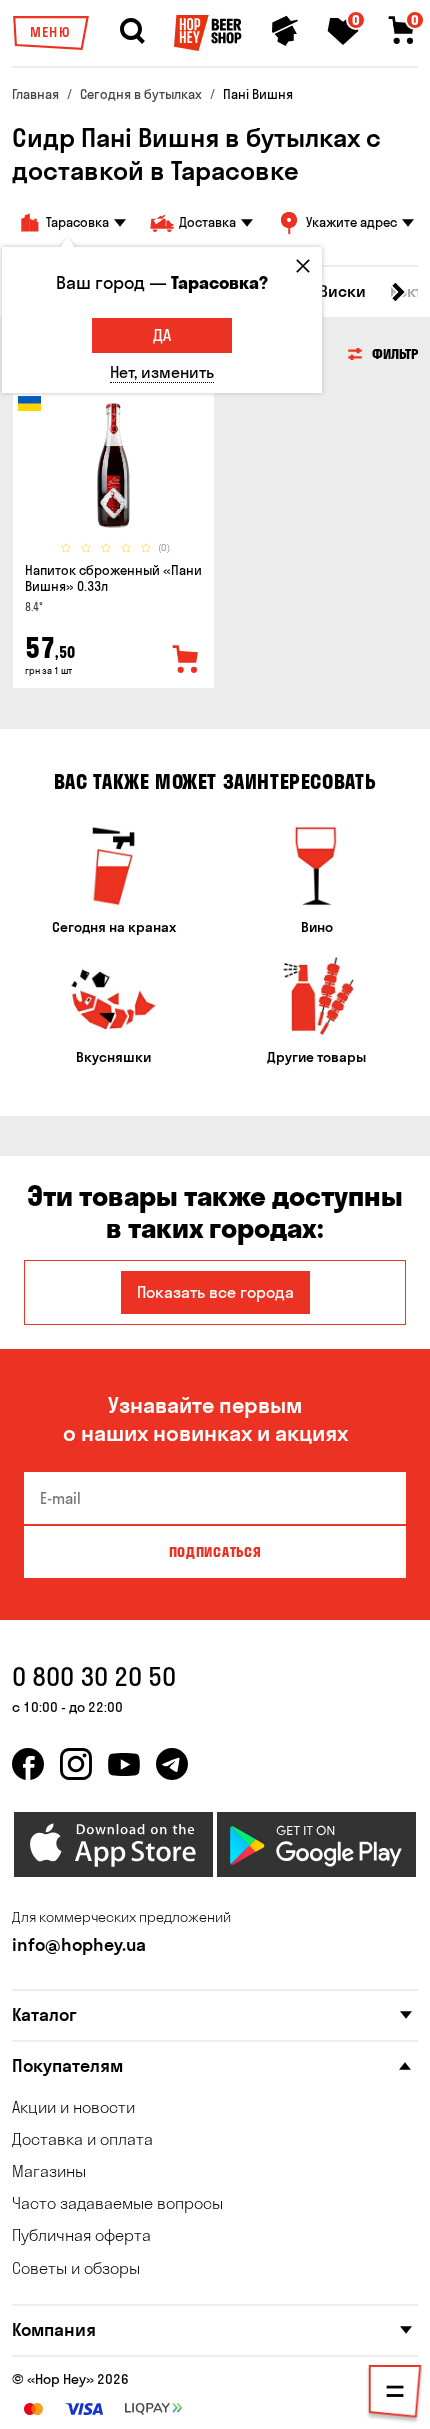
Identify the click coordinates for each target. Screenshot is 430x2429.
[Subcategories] (395, 2395)
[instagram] (76, 1764)
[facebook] (28, 1764)
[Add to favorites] (186, 660)
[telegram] (172, 1764)
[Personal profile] (285, 31)
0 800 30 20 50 (94, 1676)
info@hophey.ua (79, 1944)
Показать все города (215, 1292)
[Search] (132, 31)
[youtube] (124, 1764)
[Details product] (113, 465)
